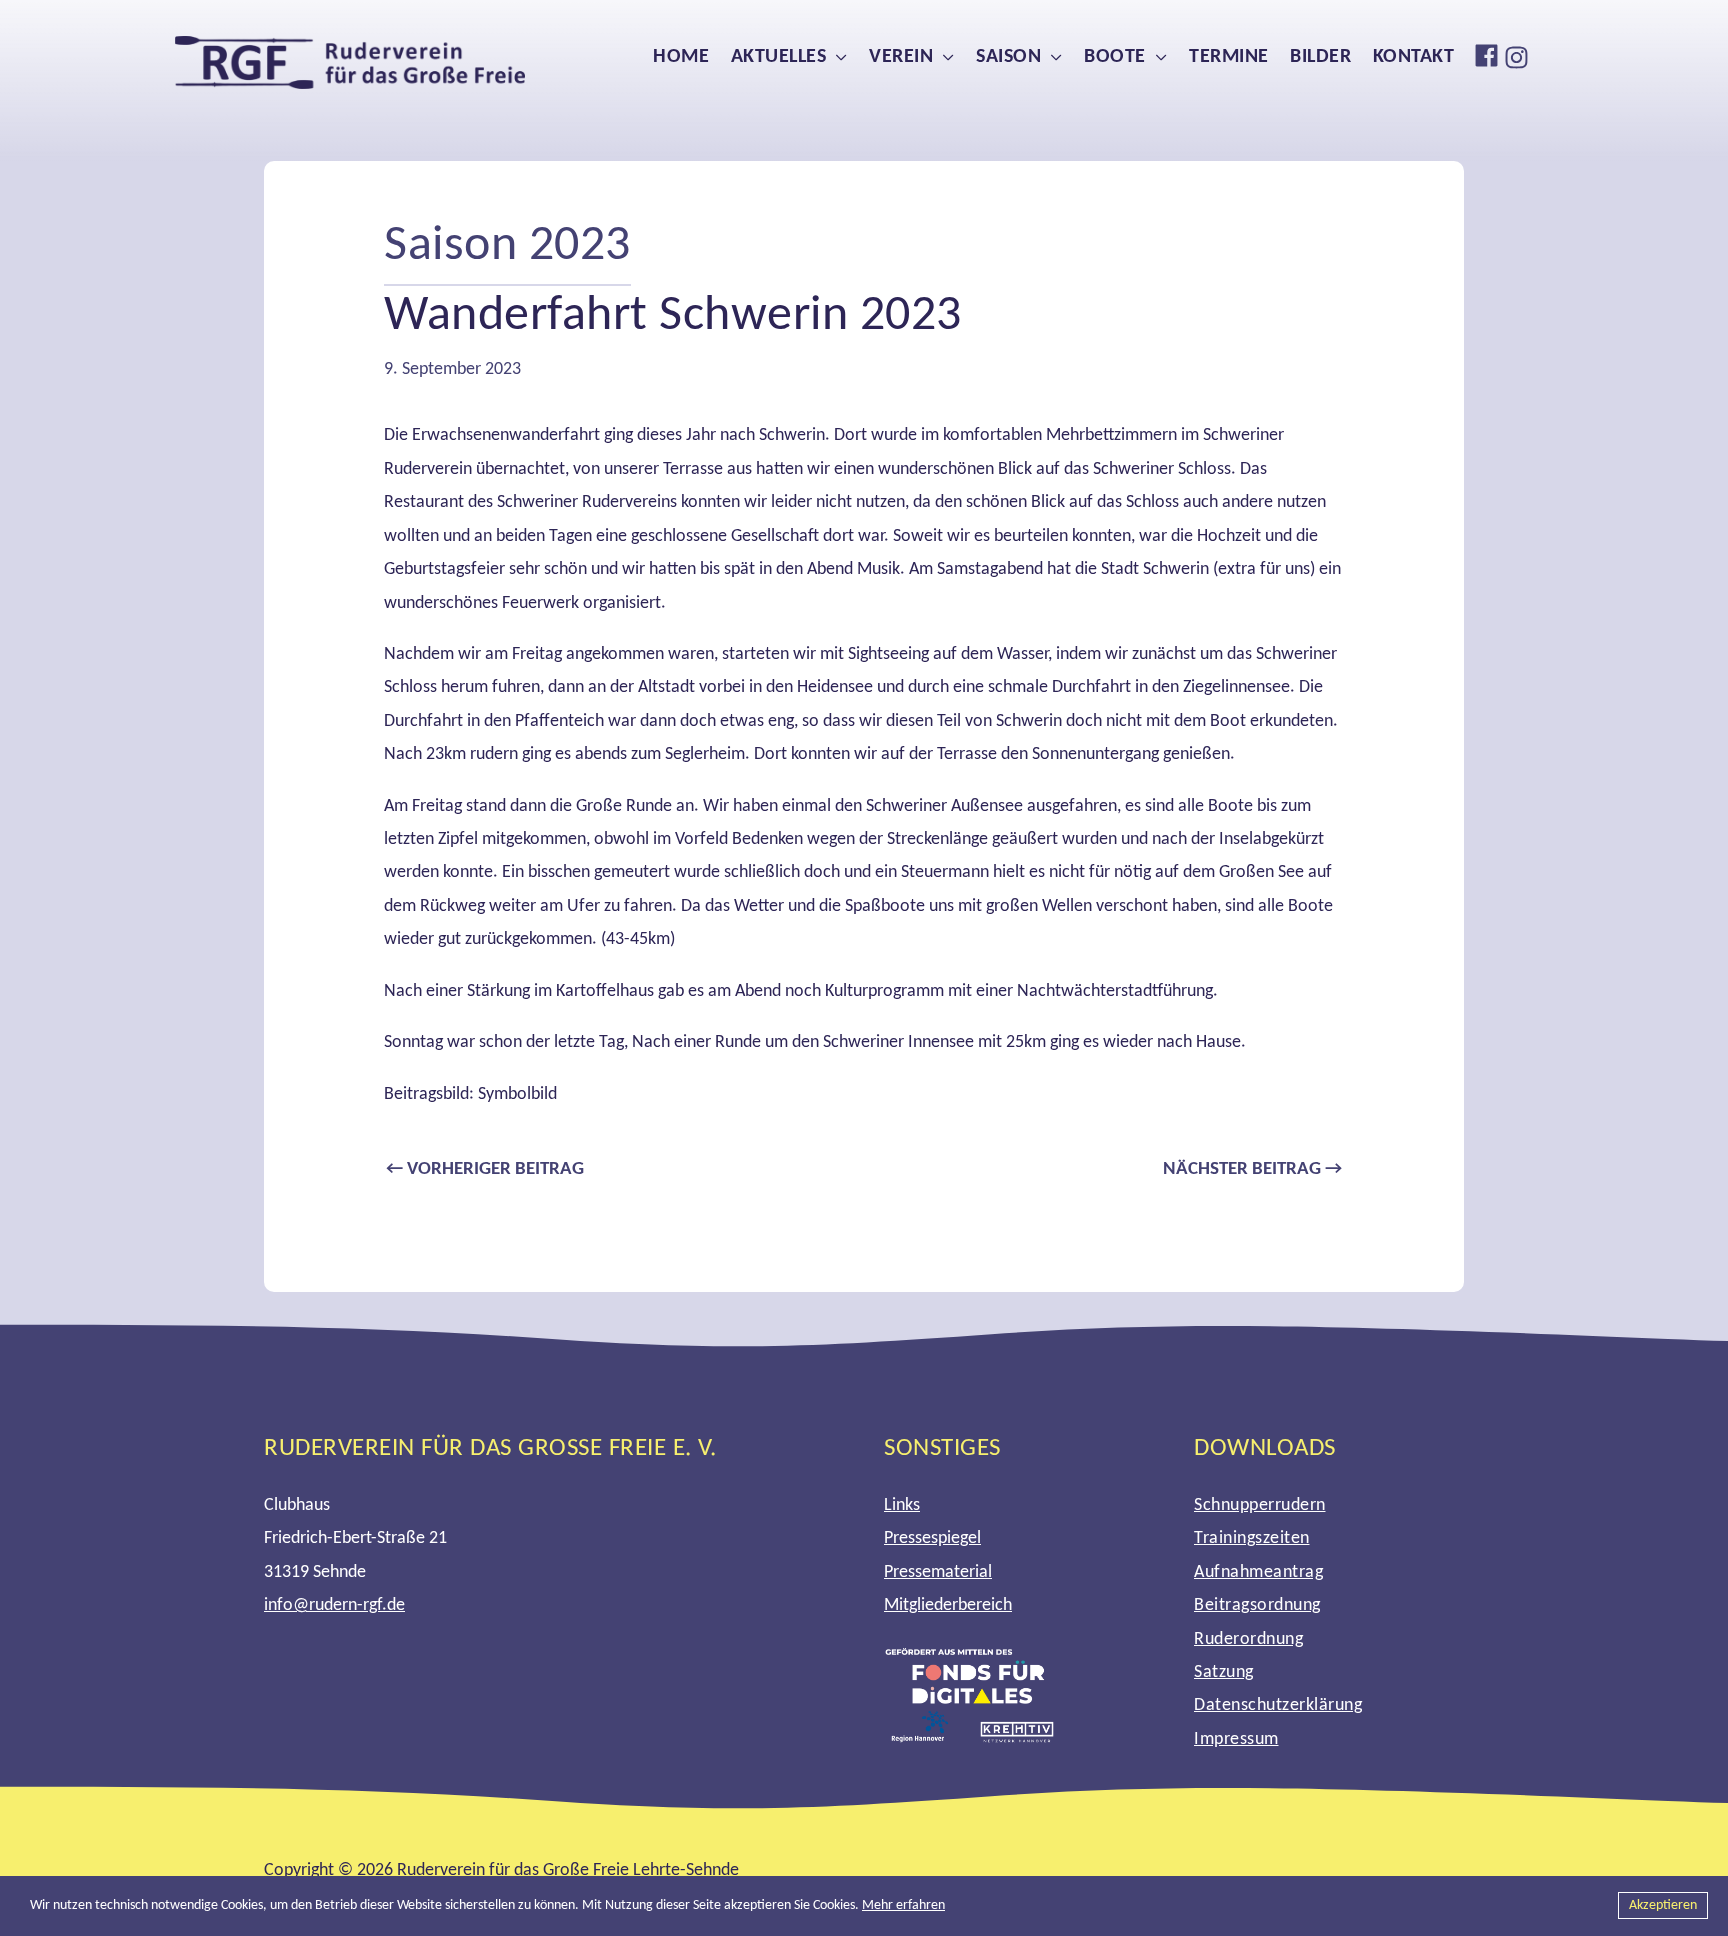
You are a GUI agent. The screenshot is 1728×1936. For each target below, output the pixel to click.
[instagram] (1519, 57)
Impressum (1236, 1739)
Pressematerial (938, 1572)
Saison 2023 (507, 246)
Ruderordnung (1248, 1639)
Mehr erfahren (903, 1905)
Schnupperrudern (1260, 1505)
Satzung (1224, 1672)
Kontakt (1414, 57)
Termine (1229, 57)
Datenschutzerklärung (1278, 1705)
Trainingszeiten (1252, 1538)
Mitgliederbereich (948, 1605)
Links (902, 1505)
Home (681, 57)
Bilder (1320, 57)
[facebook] (1489, 55)
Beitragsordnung (1257, 1605)
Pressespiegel (932, 1538)
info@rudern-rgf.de (334, 1605)
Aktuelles (779, 57)
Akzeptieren (1663, 1905)
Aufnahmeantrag (1258, 1572)
